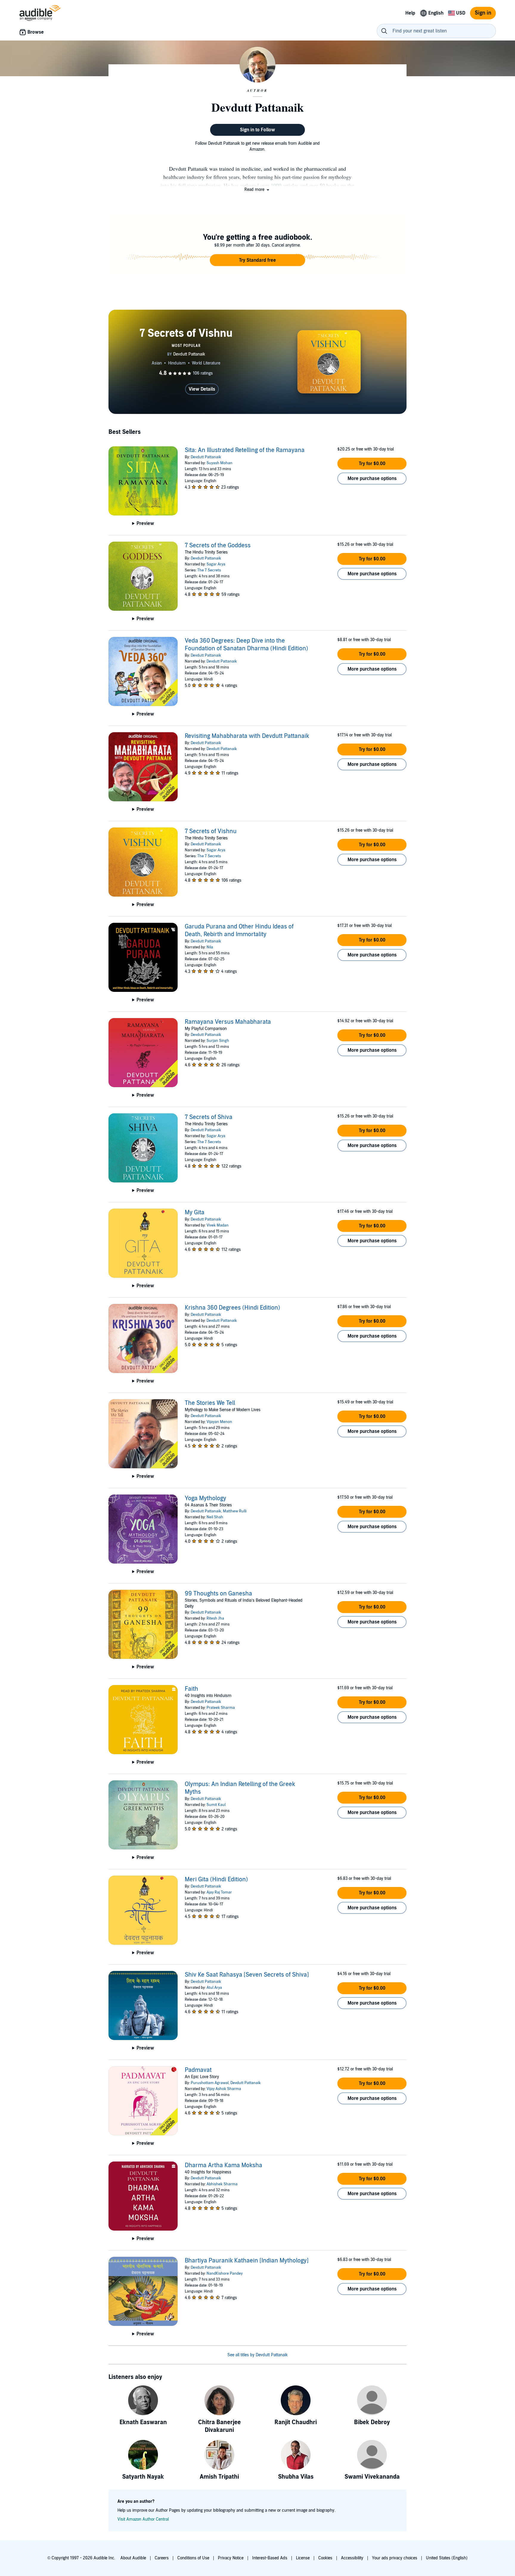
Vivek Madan (218, 1225)
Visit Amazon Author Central (143, 2519)
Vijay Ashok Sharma (224, 2089)
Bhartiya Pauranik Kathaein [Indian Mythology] (247, 2261)
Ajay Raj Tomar (219, 1892)
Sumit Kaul (216, 1805)
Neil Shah (215, 1517)
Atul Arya (214, 1988)
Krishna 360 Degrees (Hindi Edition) (232, 1308)
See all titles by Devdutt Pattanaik (257, 2355)
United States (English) (447, 2558)
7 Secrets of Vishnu (211, 831)
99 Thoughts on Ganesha (218, 1594)
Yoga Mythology (205, 1498)
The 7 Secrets (209, 570)
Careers (162, 2558)
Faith (191, 1689)
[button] (257, 190)
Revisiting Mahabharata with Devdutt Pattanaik (247, 736)
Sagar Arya (216, 564)
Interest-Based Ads (270, 2558)
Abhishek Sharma (222, 2184)
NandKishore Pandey (225, 2273)
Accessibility (352, 2558)
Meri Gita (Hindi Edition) (216, 1880)
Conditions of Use (193, 2558)
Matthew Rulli (235, 1511)
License (303, 2558)
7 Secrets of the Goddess (218, 546)
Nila (210, 947)
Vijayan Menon (219, 1422)
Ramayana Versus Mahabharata (228, 1022)
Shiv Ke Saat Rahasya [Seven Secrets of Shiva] (247, 1975)
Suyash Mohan (220, 463)
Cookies (325, 2558)
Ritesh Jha (215, 1618)
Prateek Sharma (221, 1708)
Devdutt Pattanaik (206, 457)
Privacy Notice (231, 2558)
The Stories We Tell (210, 1403)
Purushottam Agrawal (210, 2083)
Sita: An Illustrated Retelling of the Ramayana (245, 450)
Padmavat (198, 2070)
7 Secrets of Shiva (209, 1117)
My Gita (195, 1213)
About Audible (133, 2558)
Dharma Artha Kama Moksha (224, 2165)
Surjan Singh (218, 1041)
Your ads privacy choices (395, 2558)
